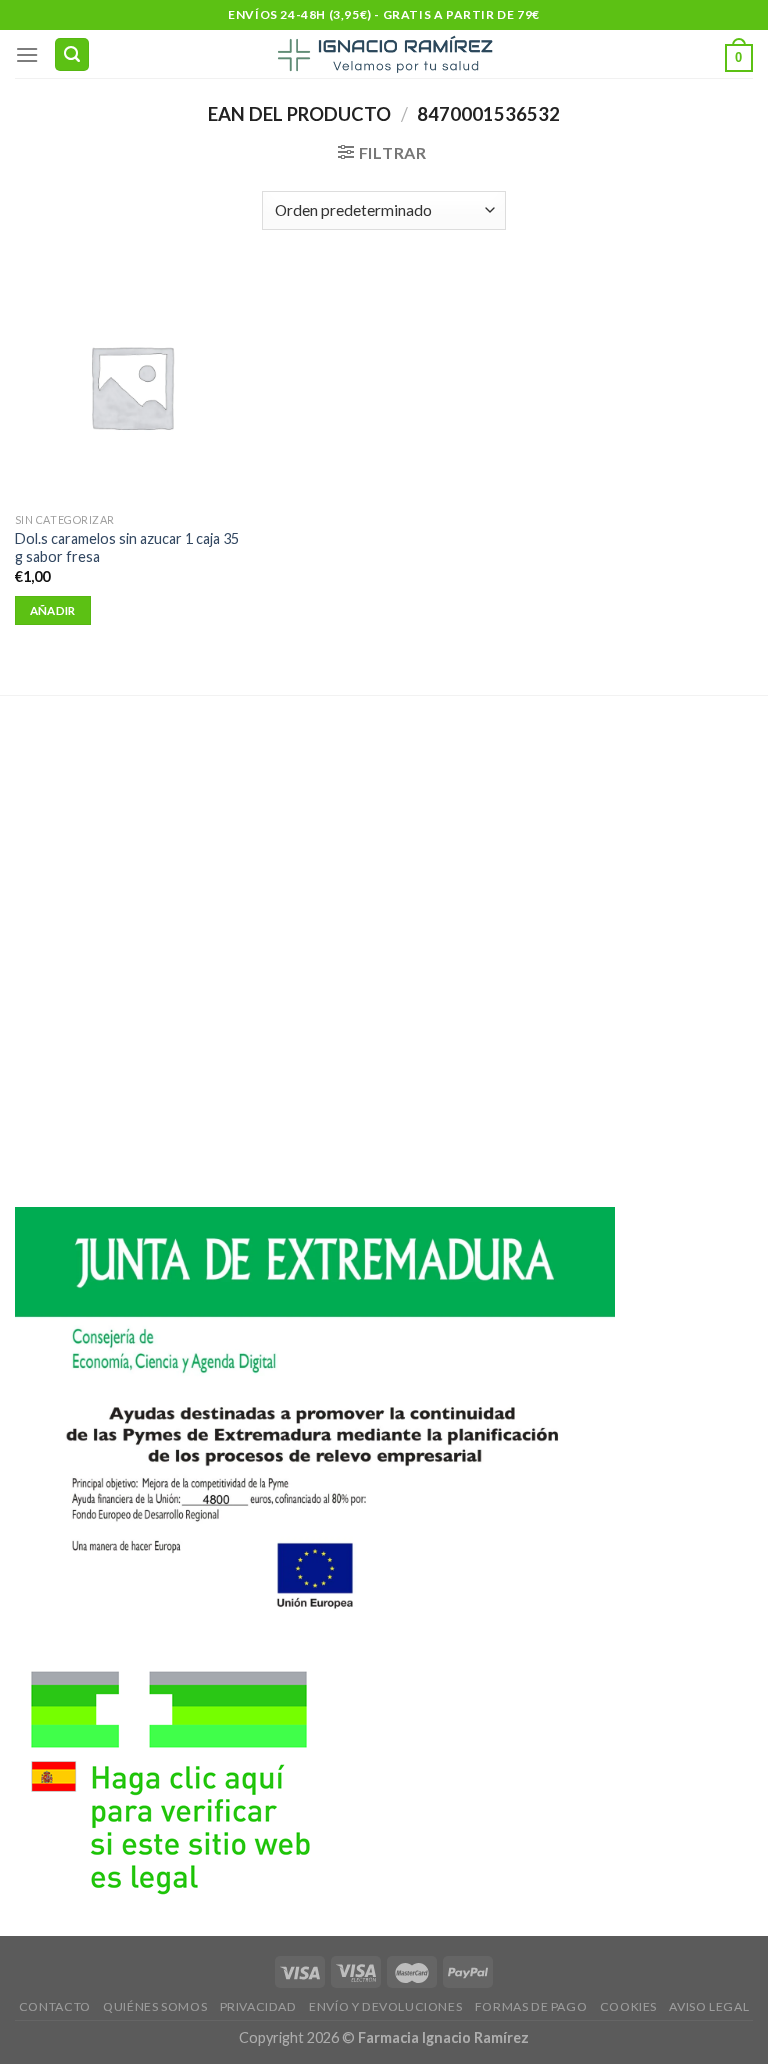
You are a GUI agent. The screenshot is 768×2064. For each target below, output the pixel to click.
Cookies (628, 2006)
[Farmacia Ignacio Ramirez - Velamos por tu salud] (384, 54)
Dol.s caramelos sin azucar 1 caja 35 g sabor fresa (127, 548)
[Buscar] (72, 54)
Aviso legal (709, 2006)
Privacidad (258, 2006)
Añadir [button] (53, 610)
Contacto (55, 2006)
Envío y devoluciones (385, 2006)
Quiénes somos (155, 2006)
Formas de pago (531, 2006)
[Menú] (27, 54)
